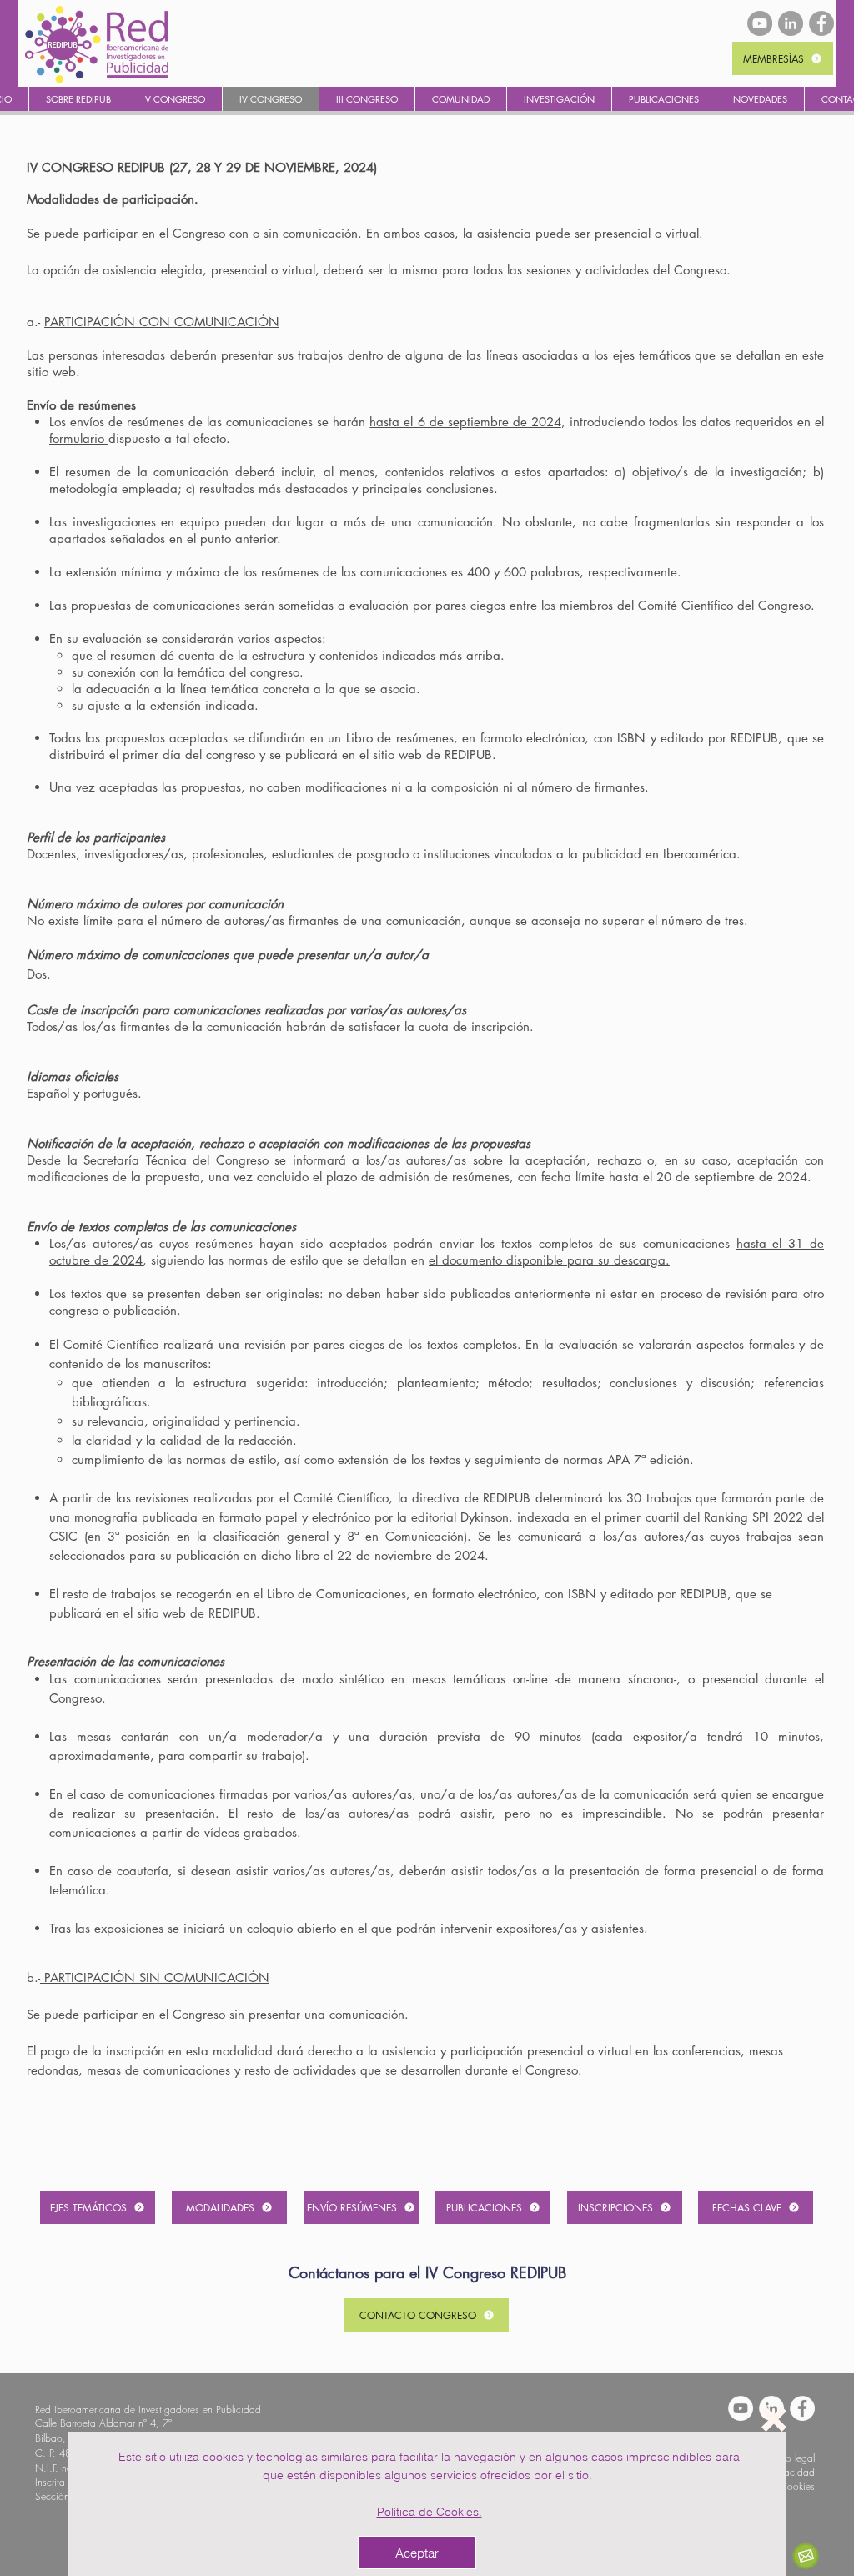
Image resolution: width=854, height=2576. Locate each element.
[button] (774, 2419)
